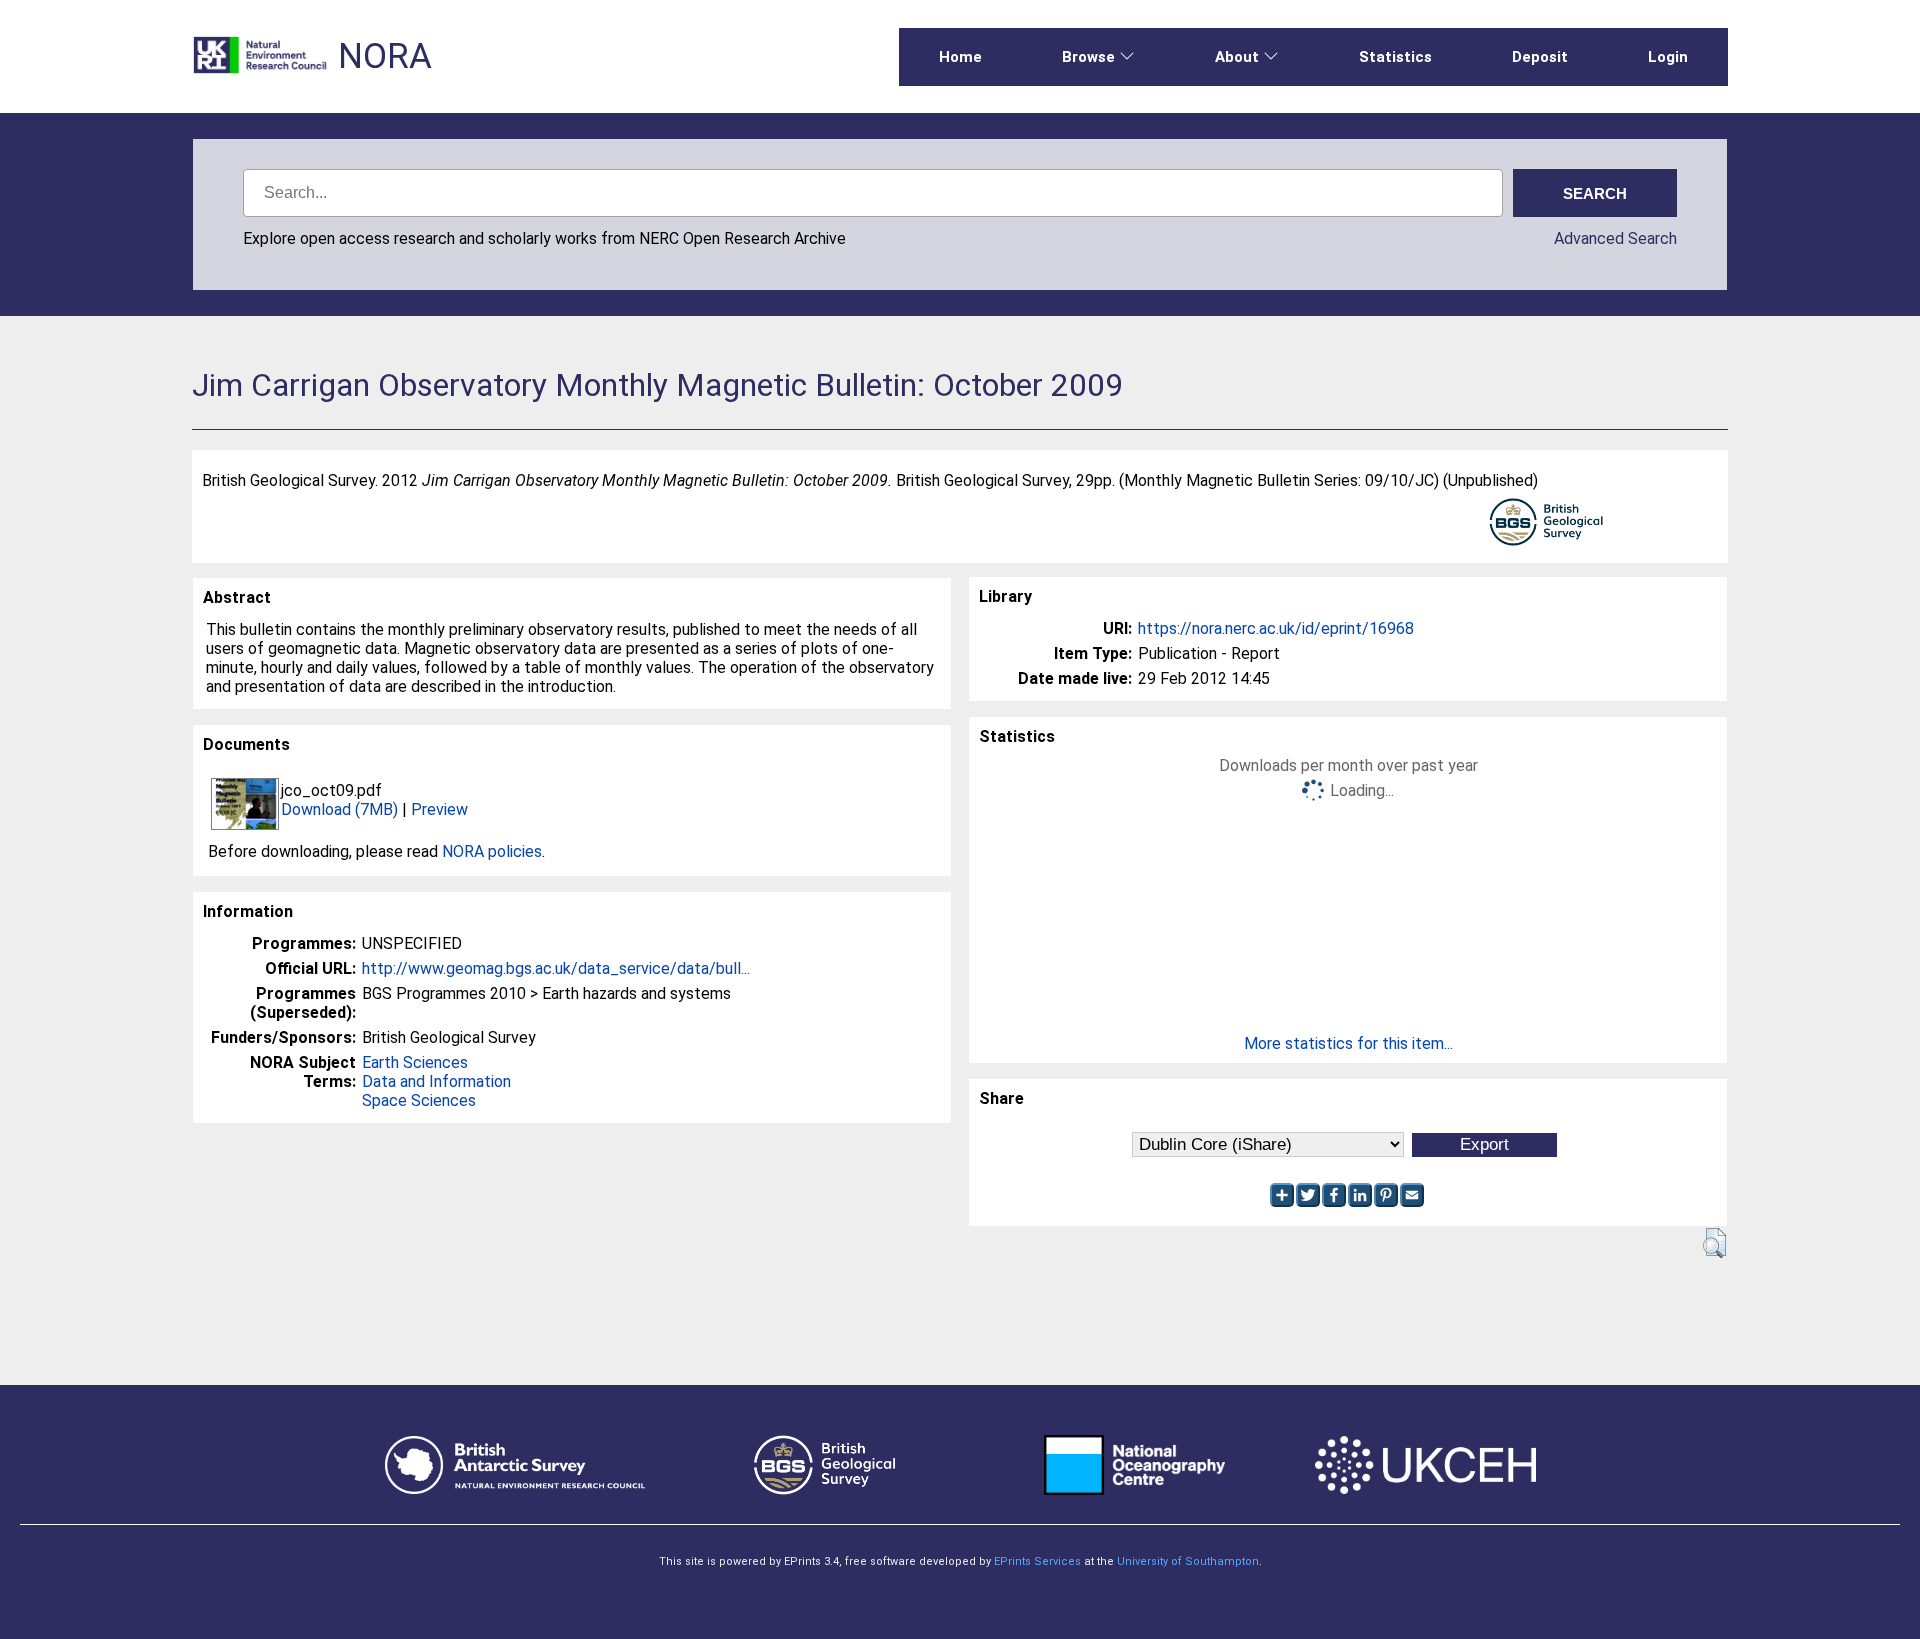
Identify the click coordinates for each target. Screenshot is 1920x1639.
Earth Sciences (415, 1062)
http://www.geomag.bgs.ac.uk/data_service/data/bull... (556, 968)
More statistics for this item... (1348, 1043)
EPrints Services (1037, 1561)
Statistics (1395, 57)
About (1237, 57)
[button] (1714, 1243)
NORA (385, 56)
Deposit (1540, 57)
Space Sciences (419, 1100)
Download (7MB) (339, 809)
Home (960, 57)
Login (1668, 57)
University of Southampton (1188, 1561)
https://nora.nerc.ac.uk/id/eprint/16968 (1276, 628)
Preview (439, 809)
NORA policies (492, 851)
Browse (1088, 57)
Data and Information (436, 1081)
